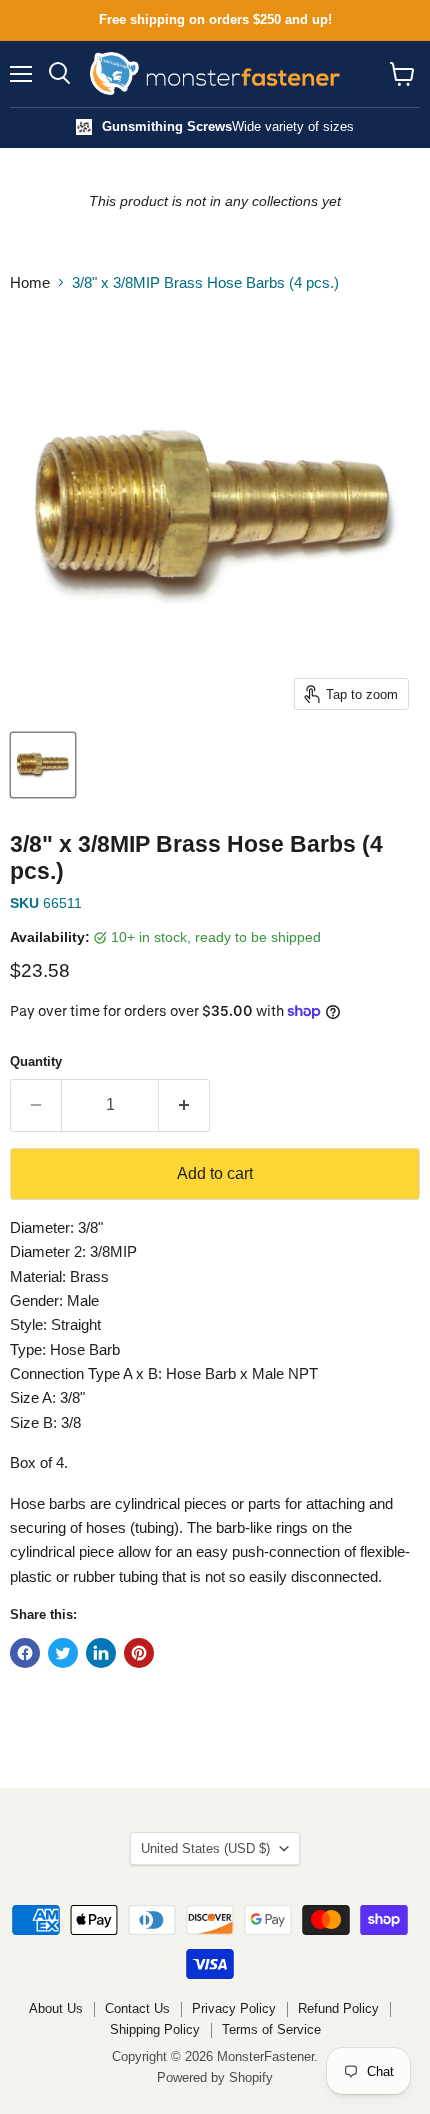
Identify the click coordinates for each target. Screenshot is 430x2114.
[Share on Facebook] (25, 1653)
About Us (56, 2008)
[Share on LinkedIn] (101, 1653)
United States (205, 1848)
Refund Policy (338, 2008)
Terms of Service (271, 2029)
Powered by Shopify (215, 2077)
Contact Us (137, 2008)
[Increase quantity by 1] (184, 1105)
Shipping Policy (155, 2029)
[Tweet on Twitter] (63, 1653)
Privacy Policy (234, 2008)
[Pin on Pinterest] (139, 1653)
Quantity (36, 1061)
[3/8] (43, 765)
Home (30, 282)
